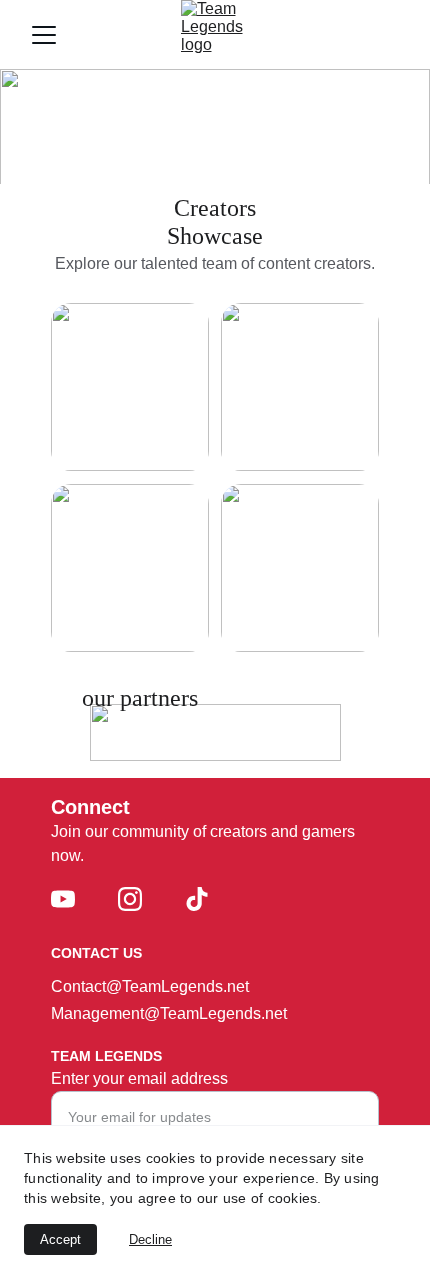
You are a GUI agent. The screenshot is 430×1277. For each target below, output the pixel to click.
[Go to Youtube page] (63, 899)
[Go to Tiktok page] (197, 899)
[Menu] (44, 35)
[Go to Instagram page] (130, 899)
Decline (150, 1239)
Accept (60, 1239)
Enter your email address (139, 1078)
